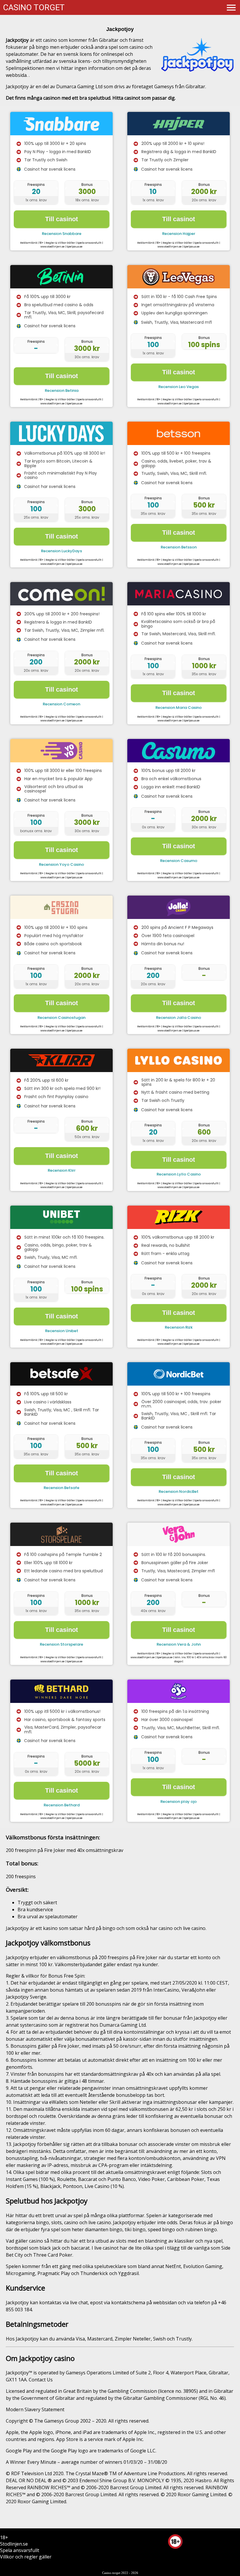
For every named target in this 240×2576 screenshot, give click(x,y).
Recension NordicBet (179, 1492)
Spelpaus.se (75, 247)
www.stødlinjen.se (53, 247)
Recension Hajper (179, 234)
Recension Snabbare (62, 234)
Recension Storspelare (61, 1644)
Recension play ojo (179, 1802)
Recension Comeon (61, 704)
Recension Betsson (179, 547)
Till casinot (61, 219)
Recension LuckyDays (61, 551)
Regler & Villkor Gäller (60, 243)
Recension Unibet (62, 1331)
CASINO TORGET (34, 7)
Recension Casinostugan (61, 1018)
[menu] (231, 7)
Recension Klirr (62, 1170)
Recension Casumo (179, 861)
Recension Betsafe (61, 1488)
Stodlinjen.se (14, 2544)
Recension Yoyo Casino (61, 864)
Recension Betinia (62, 391)
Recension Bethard (62, 1805)
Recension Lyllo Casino (179, 1174)
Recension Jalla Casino (179, 1018)
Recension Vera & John (179, 1644)
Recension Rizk (179, 1327)
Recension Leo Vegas (179, 387)
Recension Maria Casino (179, 708)
